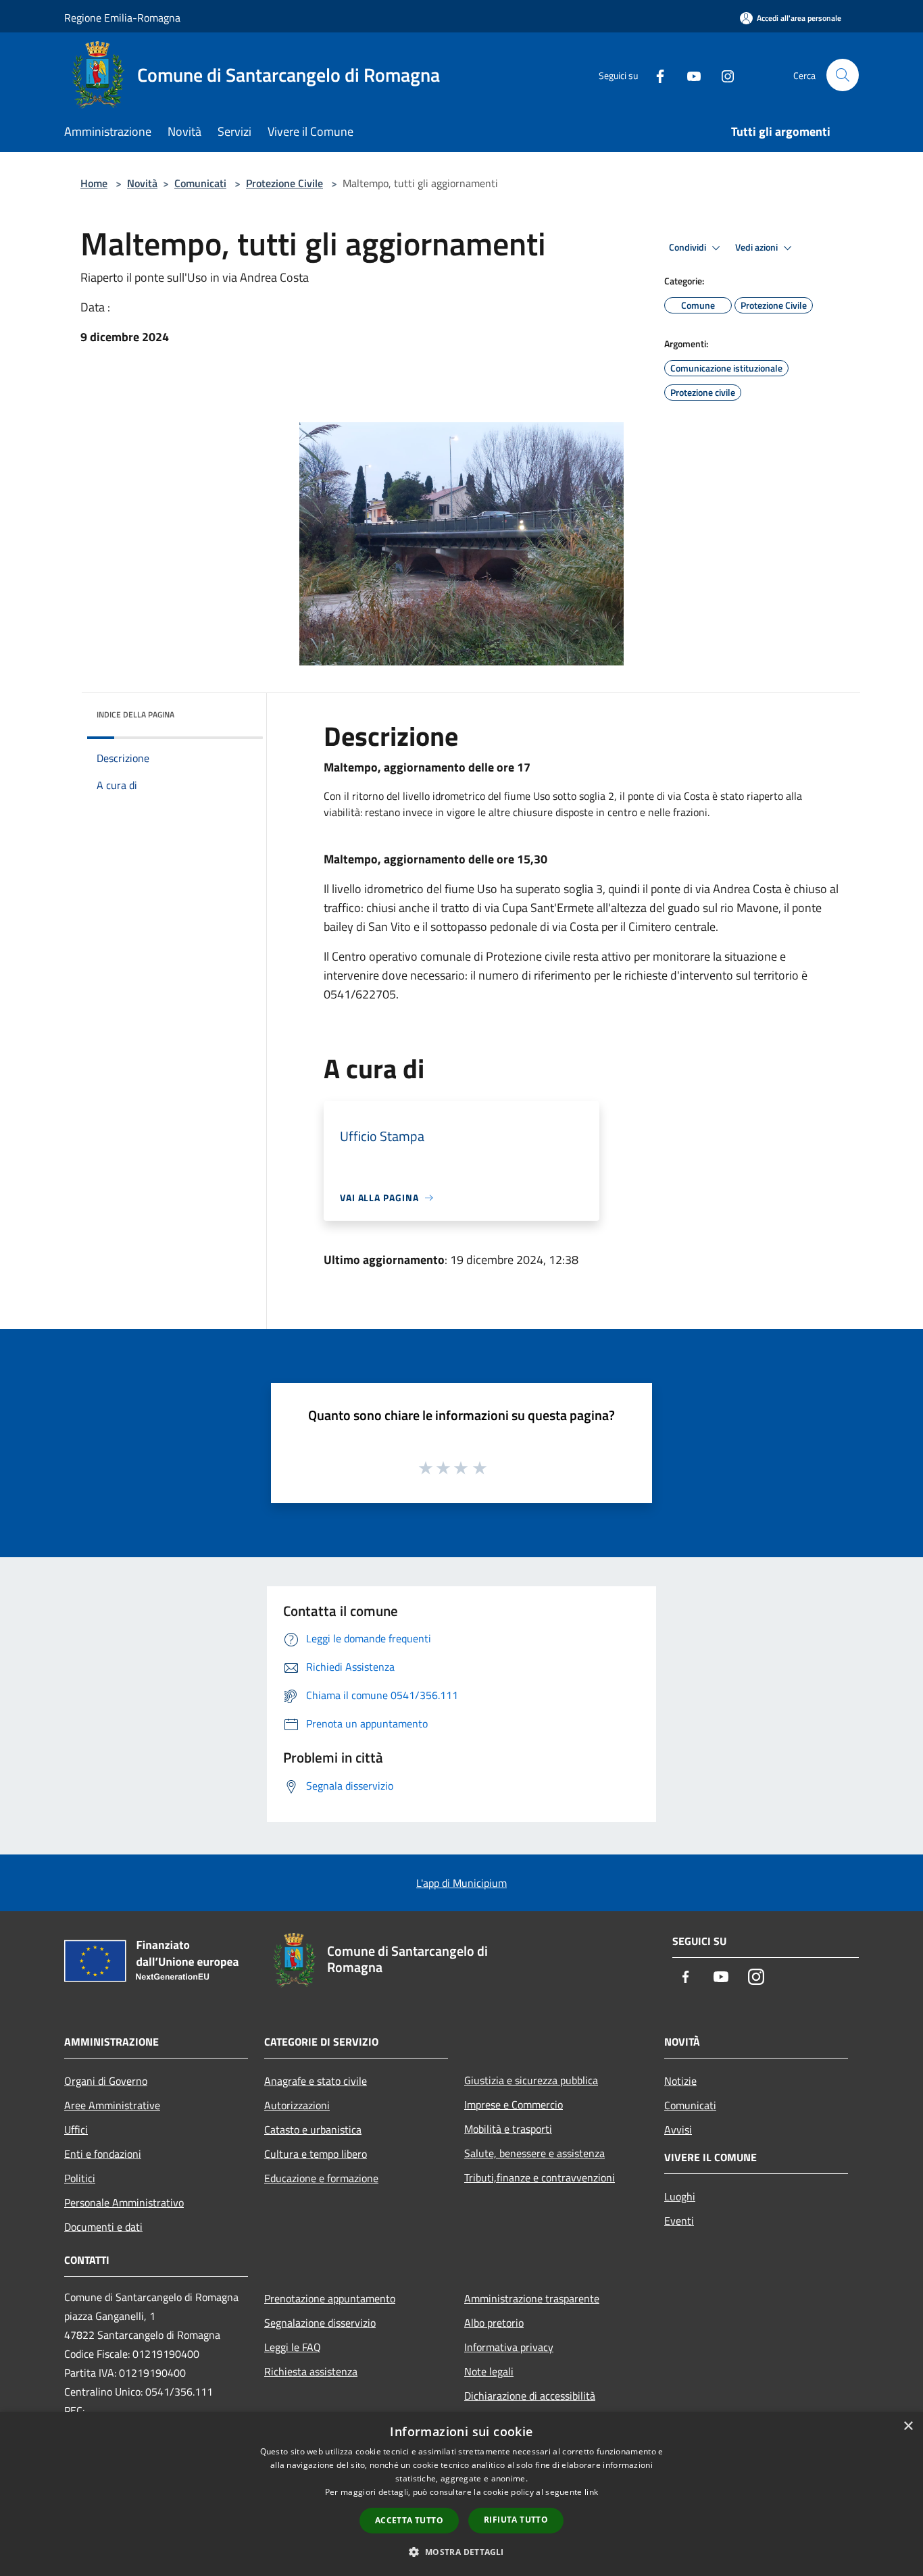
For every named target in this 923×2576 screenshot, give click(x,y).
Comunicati (200, 183)
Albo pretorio (494, 2323)
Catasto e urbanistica (313, 2129)
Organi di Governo (106, 2081)
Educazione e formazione (321, 2178)
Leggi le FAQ (293, 2347)
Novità (142, 183)
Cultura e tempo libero (316, 2154)
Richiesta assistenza (311, 2371)
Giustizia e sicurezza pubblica (531, 2080)
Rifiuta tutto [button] (516, 2520)
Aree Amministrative (112, 2105)
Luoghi (680, 2196)
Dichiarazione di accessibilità (530, 2396)
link (591, 2492)
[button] (461, 2552)
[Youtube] (689, 75)
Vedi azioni (757, 247)
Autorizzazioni (297, 2105)
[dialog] (461, 2494)
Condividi (689, 247)
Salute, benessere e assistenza (534, 2153)
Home (94, 183)
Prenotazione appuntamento (330, 2298)
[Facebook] (655, 75)
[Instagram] (722, 75)
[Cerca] (843, 75)
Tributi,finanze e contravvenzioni (540, 2177)
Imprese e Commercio (514, 2104)
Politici (80, 2178)
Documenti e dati (103, 2227)
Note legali (489, 2371)
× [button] (908, 2426)
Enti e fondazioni (103, 2154)
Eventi (679, 2221)
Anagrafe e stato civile (316, 2081)
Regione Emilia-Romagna (122, 18)
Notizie (680, 2081)
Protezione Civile (284, 183)
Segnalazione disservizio (320, 2323)
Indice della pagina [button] (135, 714)
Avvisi (678, 2129)
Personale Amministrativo (124, 2202)
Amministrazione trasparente (532, 2298)
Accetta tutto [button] (409, 2520)
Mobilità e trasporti (508, 2129)
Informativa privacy (509, 2347)
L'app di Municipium (461, 1883)
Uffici (76, 2129)
